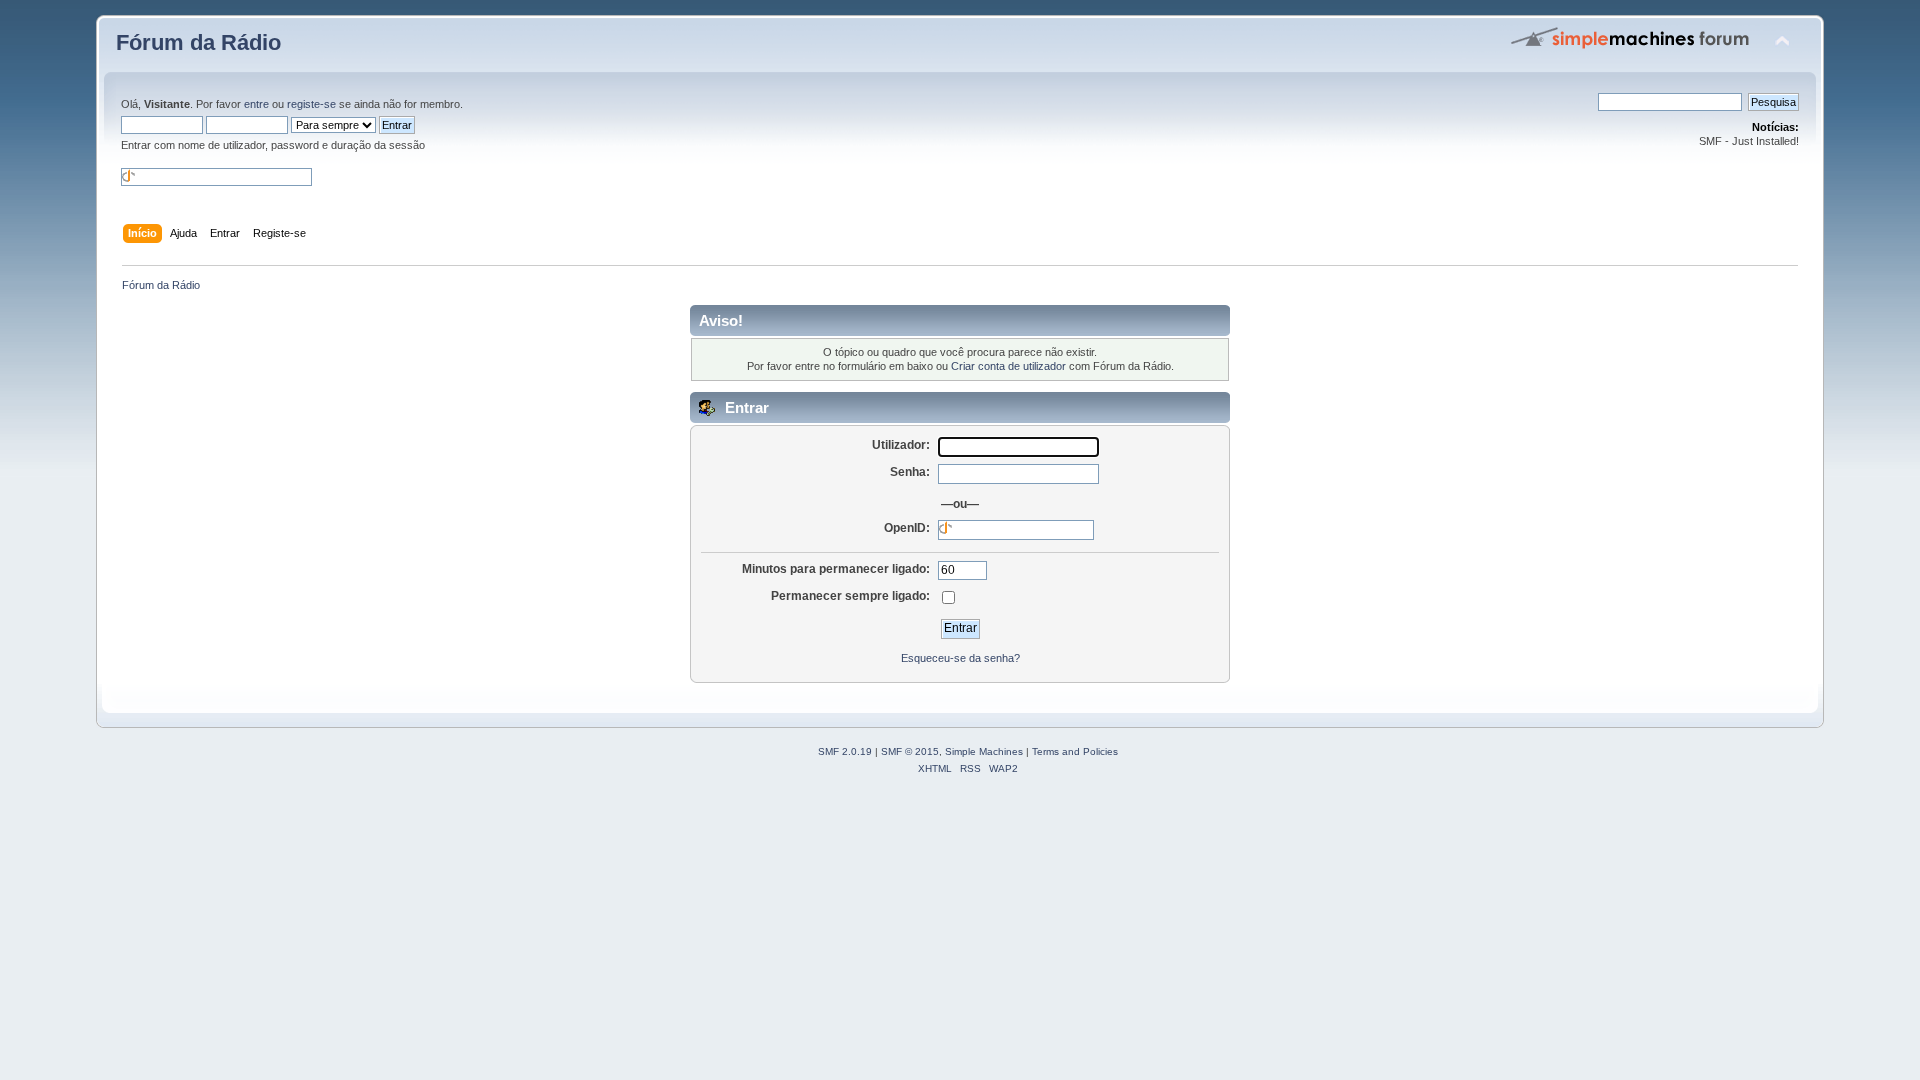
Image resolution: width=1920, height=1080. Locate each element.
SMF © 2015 (910, 751)
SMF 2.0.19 (845, 751)
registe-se (311, 104)
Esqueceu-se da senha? (960, 658)
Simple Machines (984, 751)
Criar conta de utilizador (1008, 366)
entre (256, 104)
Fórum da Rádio (198, 42)
